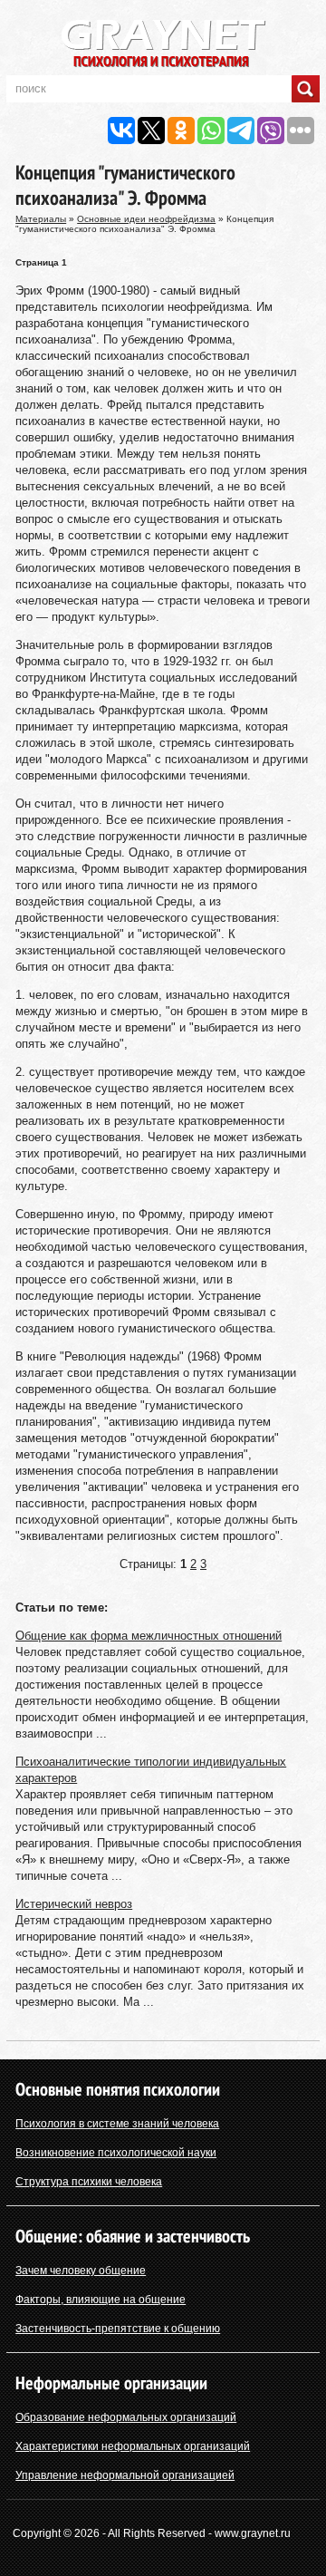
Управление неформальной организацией (125, 2475)
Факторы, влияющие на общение (101, 2300)
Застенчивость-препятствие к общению (118, 2329)
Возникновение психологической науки (116, 2153)
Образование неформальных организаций (126, 2417)
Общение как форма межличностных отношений (149, 1636)
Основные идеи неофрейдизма (146, 219)
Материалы (41, 219)
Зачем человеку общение (81, 2271)
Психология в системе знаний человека (117, 2124)
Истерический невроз (74, 1904)
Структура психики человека (89, 2182)
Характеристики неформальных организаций (133, 2446)
